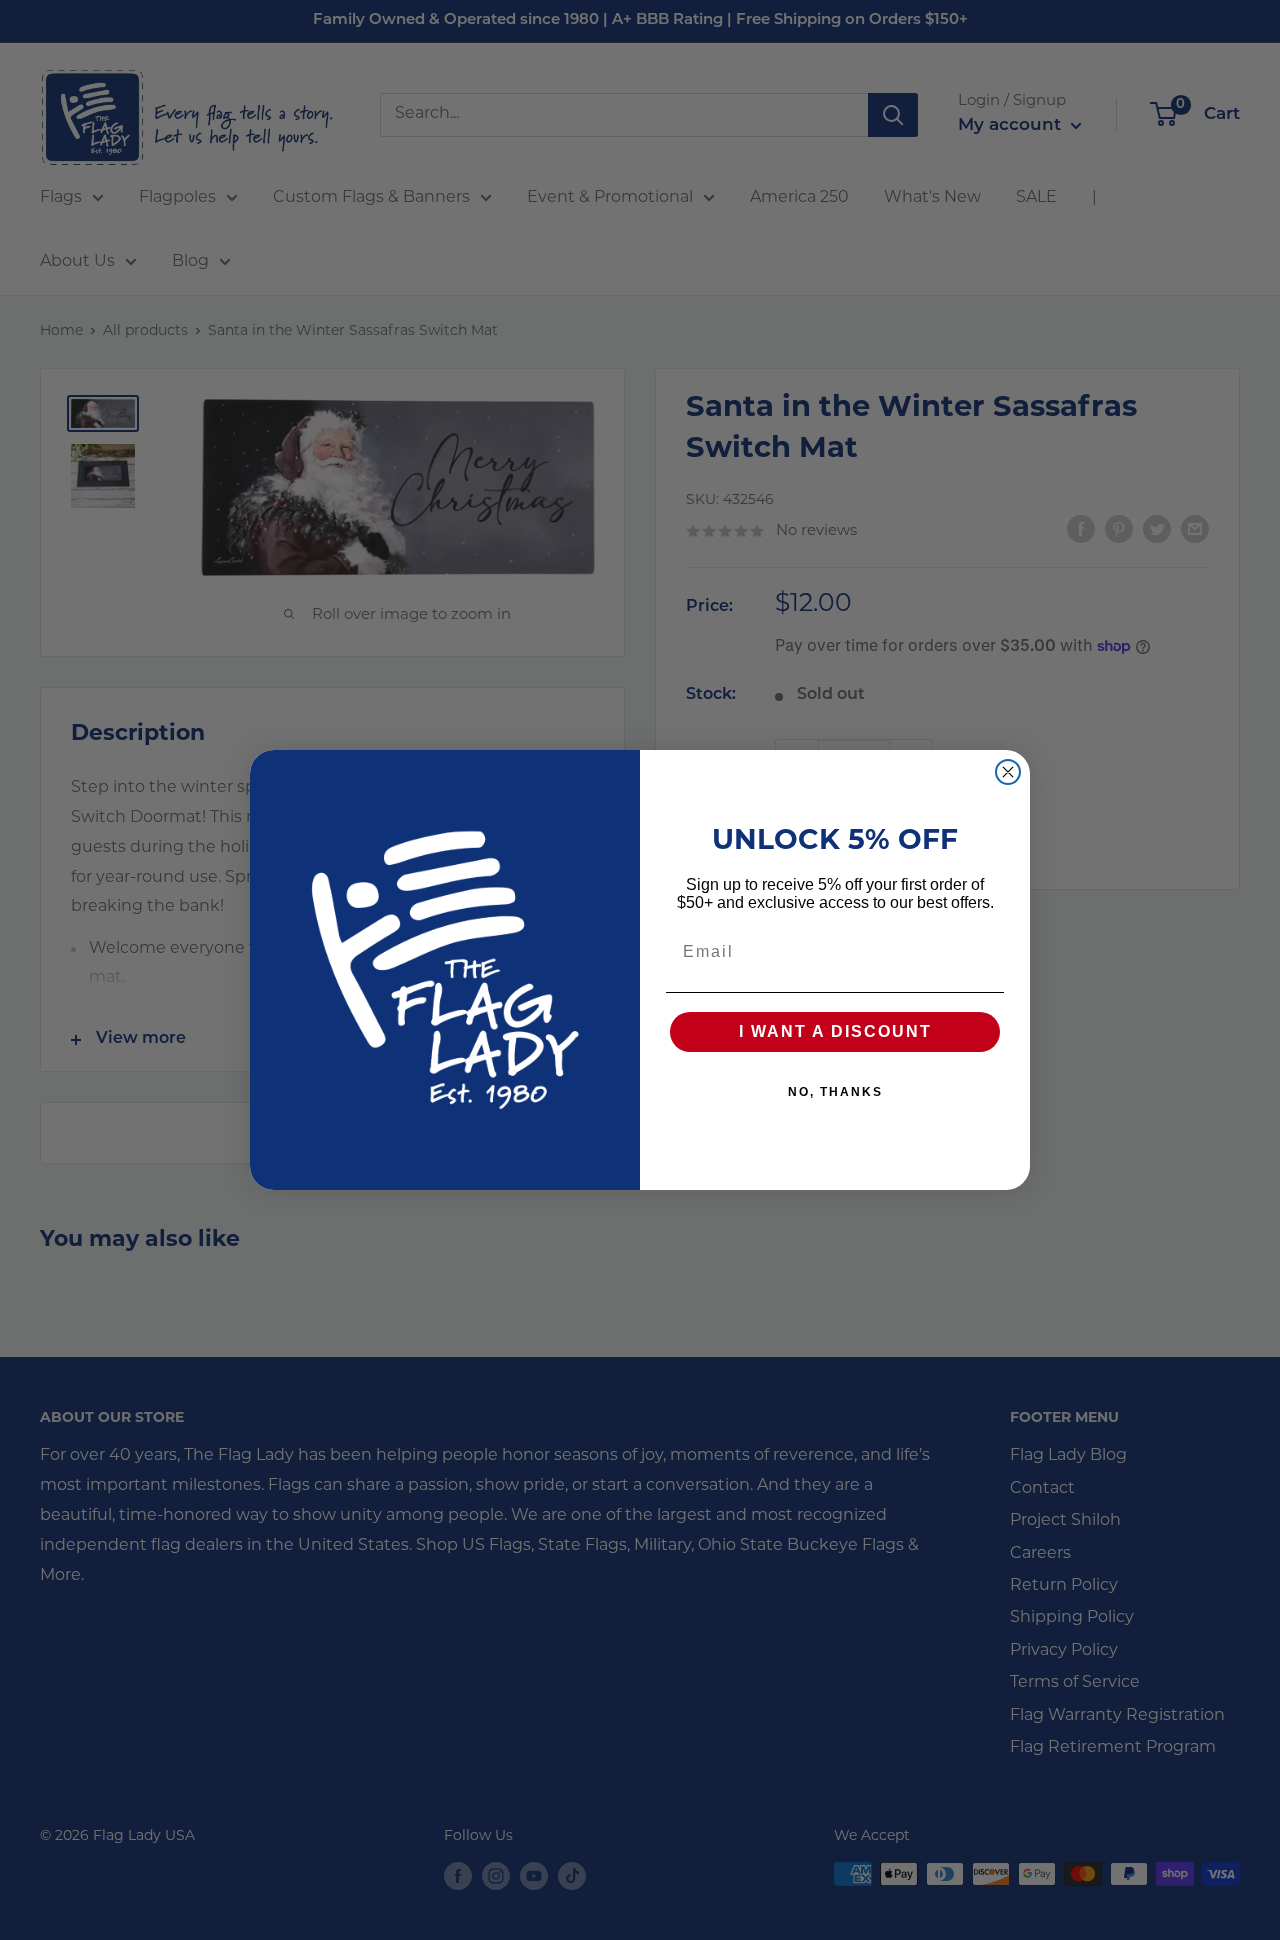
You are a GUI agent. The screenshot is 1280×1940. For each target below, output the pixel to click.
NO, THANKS (835, 1092)
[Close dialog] (1008, 772)
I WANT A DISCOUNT (835, 1031)
